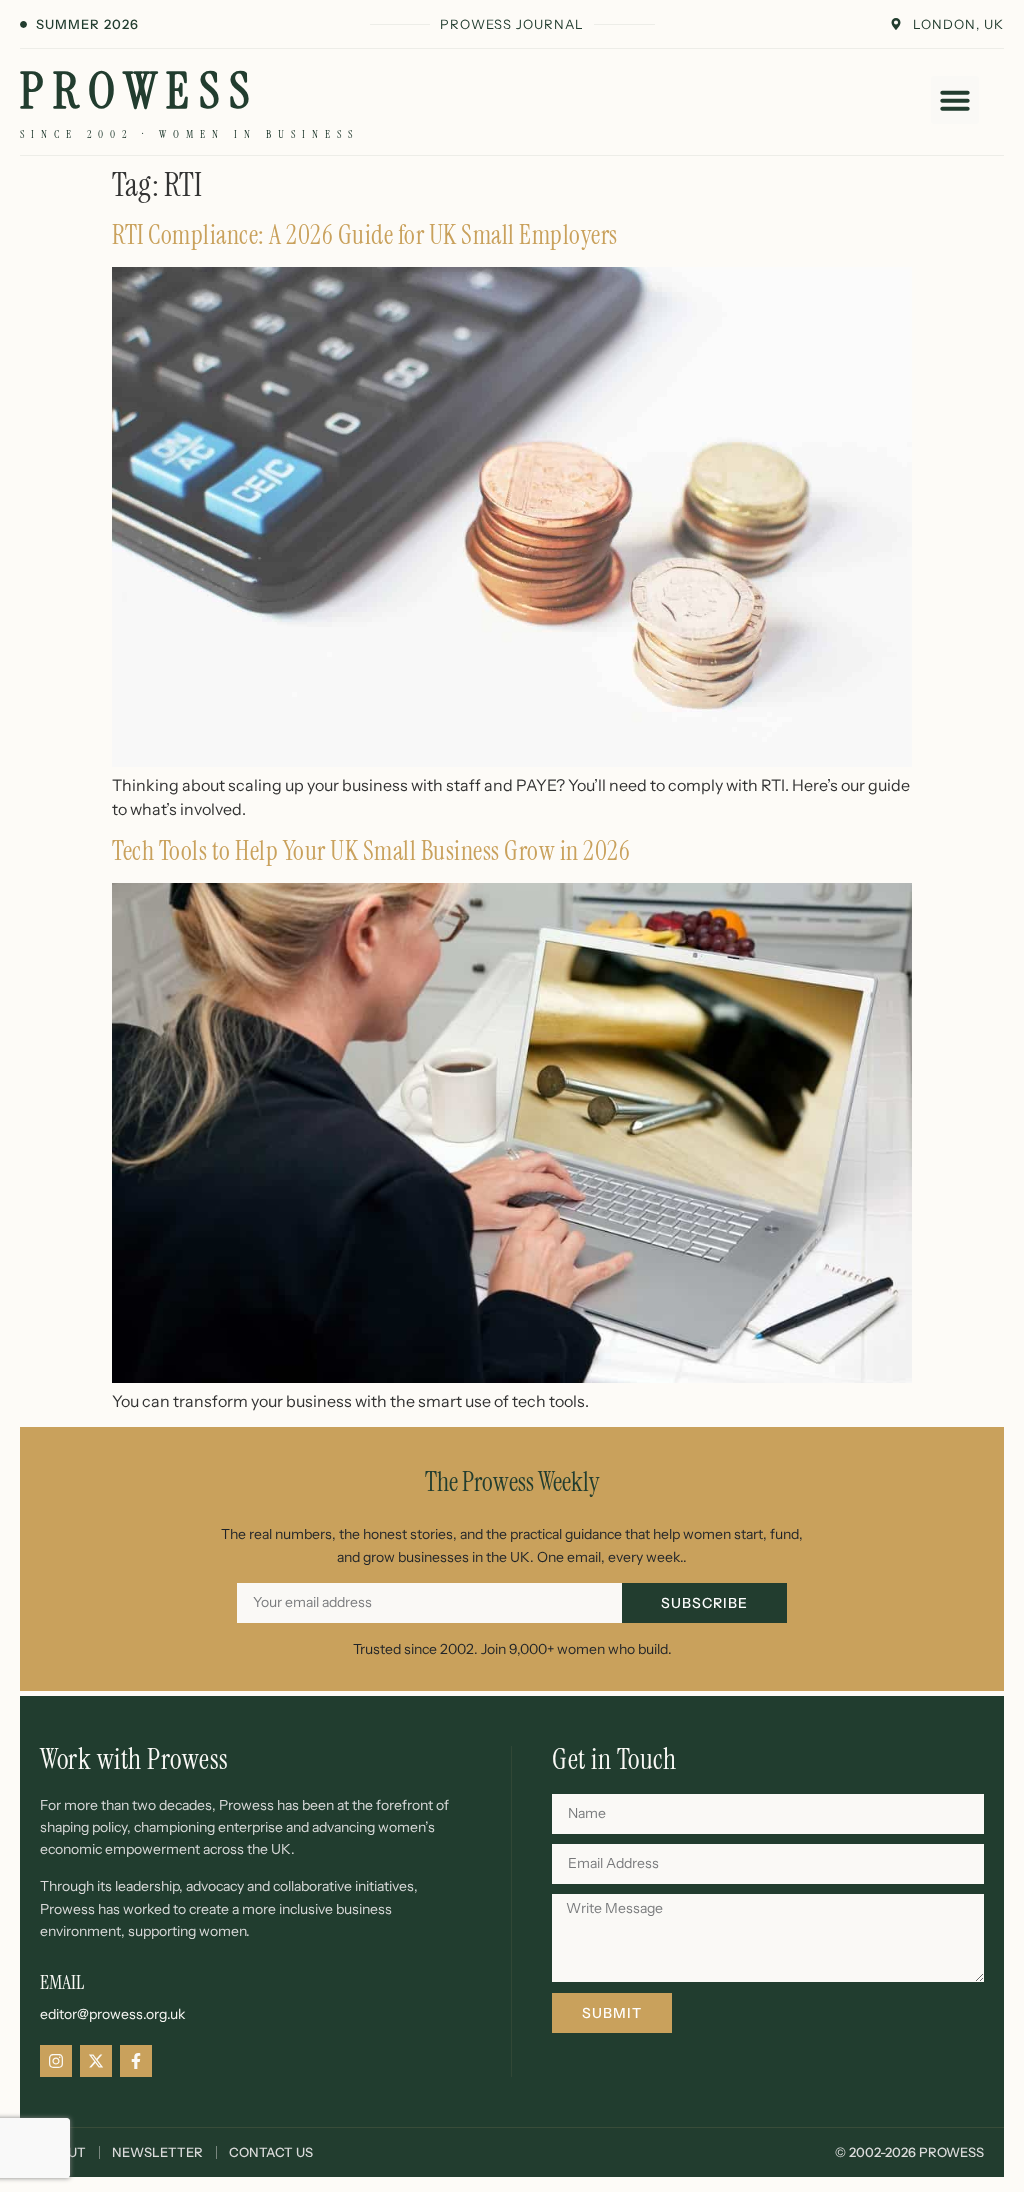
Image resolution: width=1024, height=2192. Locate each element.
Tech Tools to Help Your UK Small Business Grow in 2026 (371, 851)
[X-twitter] (96, 2061)
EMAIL (62, 1982)
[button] (955, 100)
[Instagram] (56, 2061)
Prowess (139, 91)
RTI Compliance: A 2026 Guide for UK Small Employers (365, 235)
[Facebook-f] (136, 2061)
